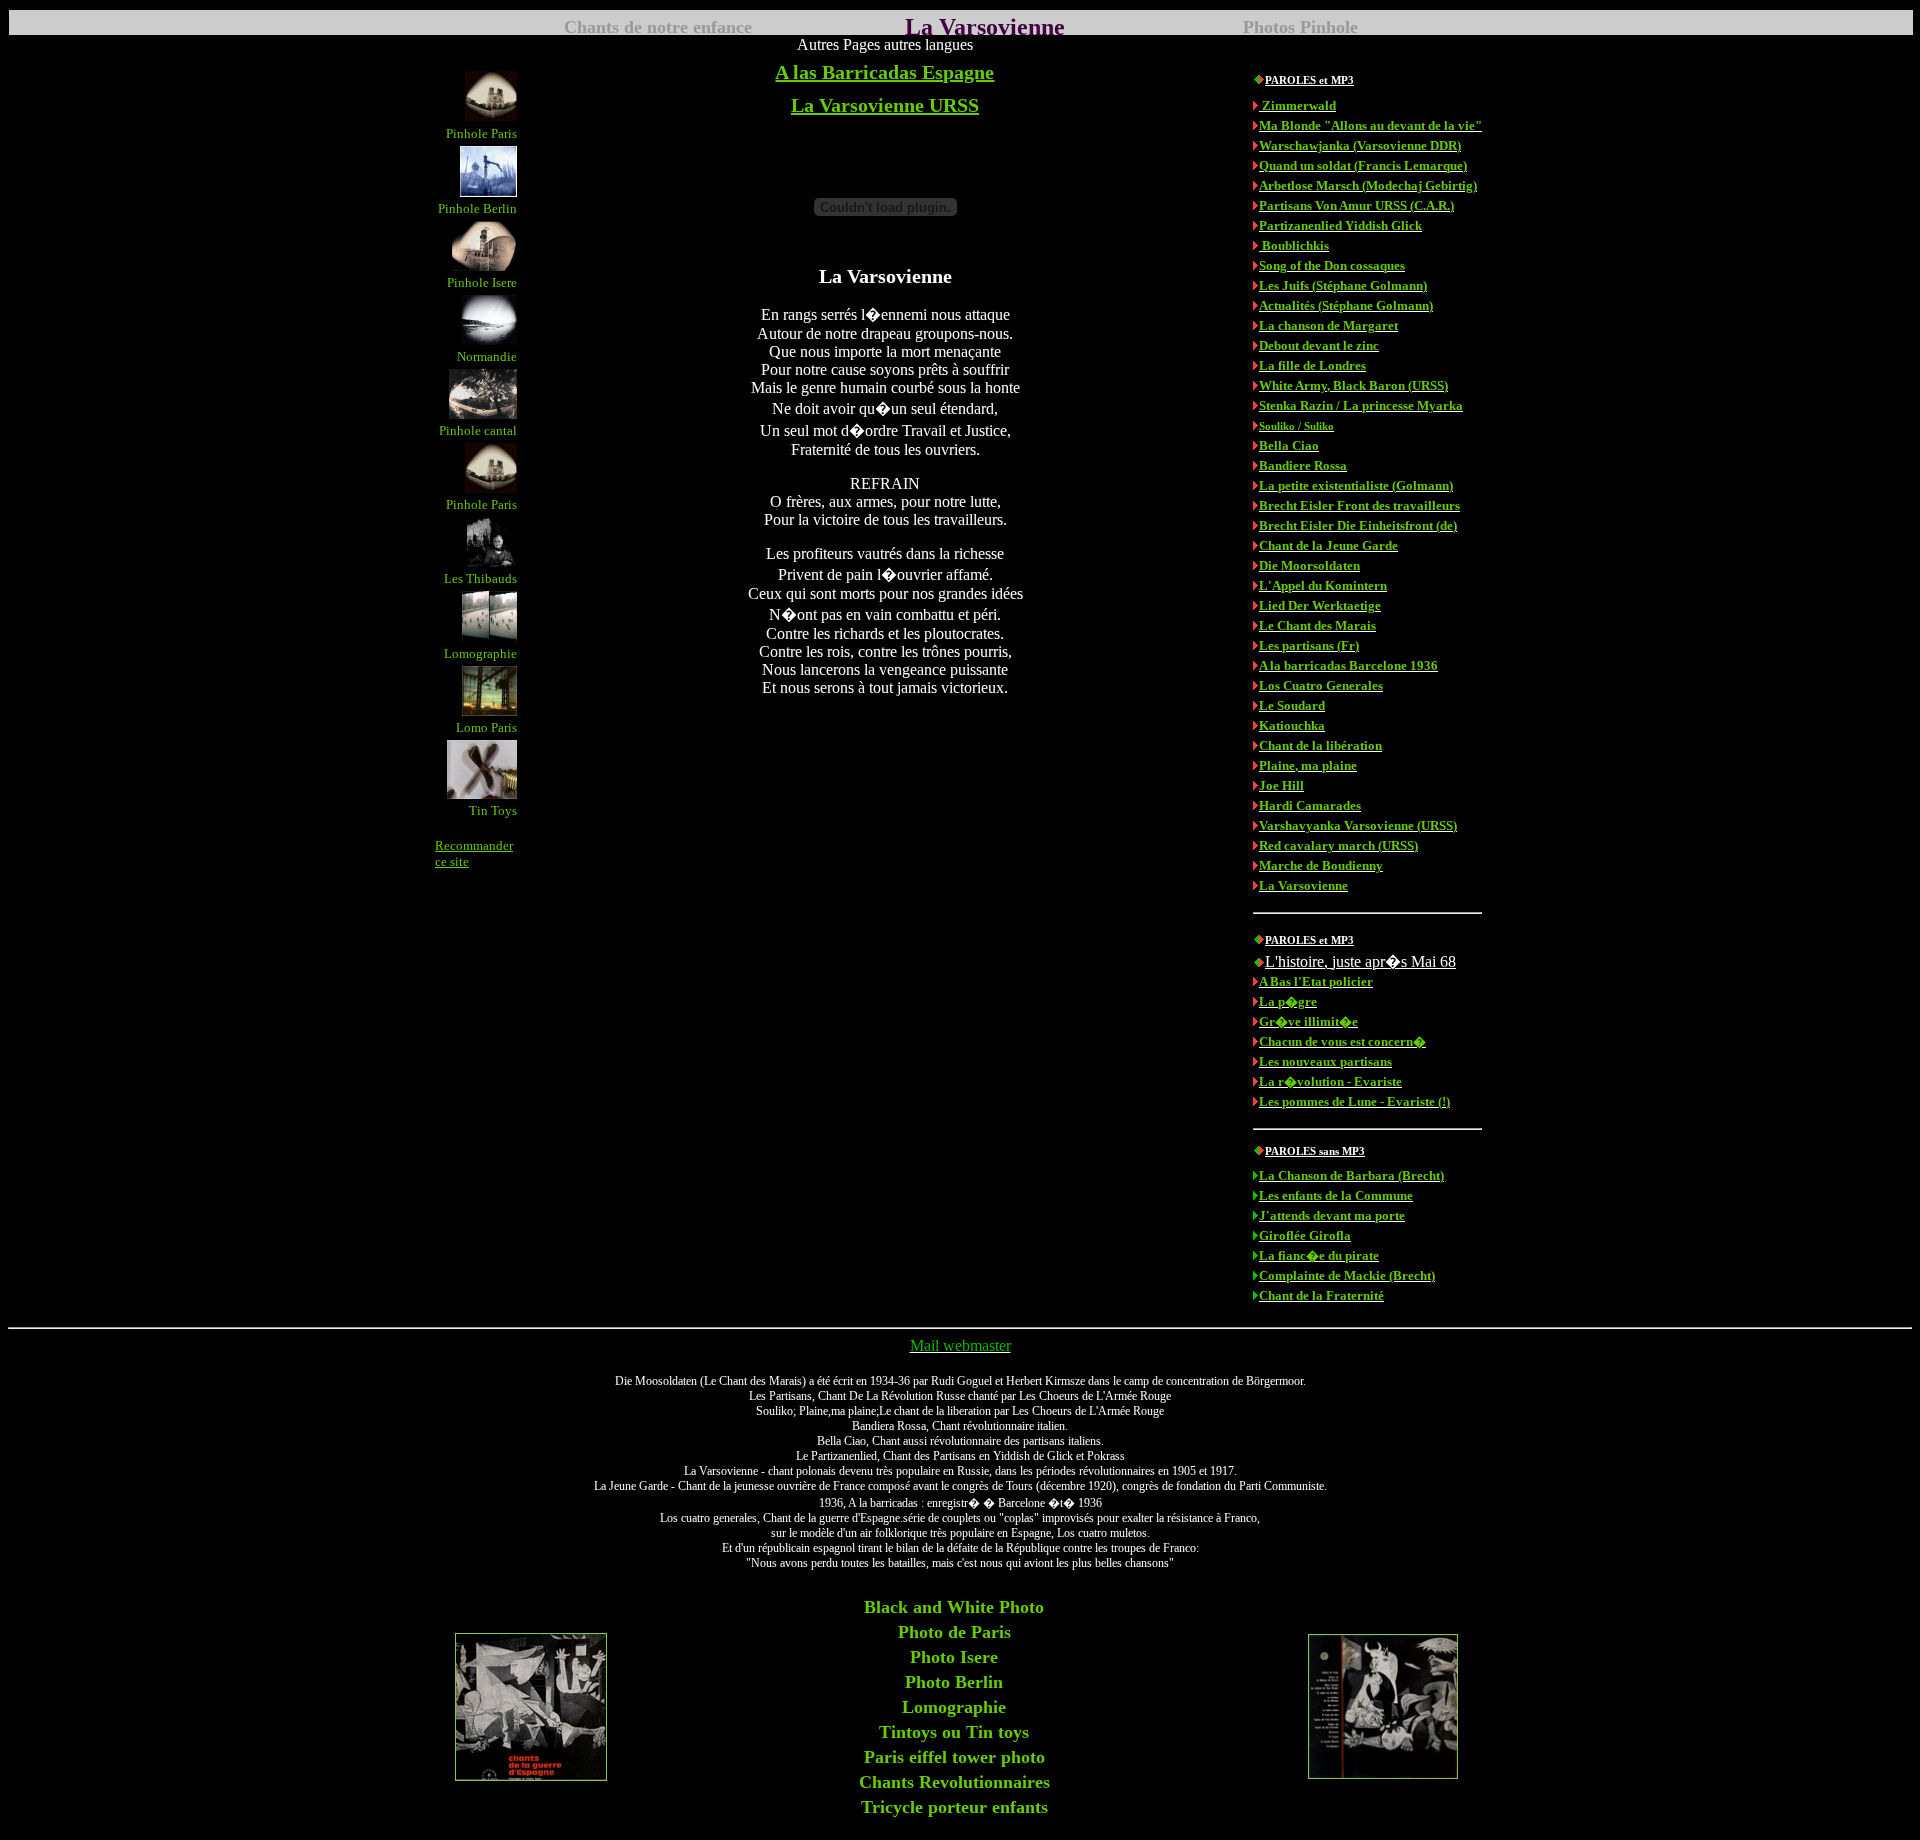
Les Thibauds (480, 578)
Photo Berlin (954, 1682)
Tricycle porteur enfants (954, 1807)
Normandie (487, 356)
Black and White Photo (954, 1607)
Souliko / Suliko (1296, 426)
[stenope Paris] (491, 487)
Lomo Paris (486, 727)
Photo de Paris (954, 1632)
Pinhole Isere (482, 282)
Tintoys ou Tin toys (954, 1732)
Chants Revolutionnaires (954, 1782)
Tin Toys (493, 810)
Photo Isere (954, 1657)
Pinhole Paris (481, 133)
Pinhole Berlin (477, 208)
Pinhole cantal (478, 430)
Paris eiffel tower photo (954, 1757)
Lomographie (480, 653)
